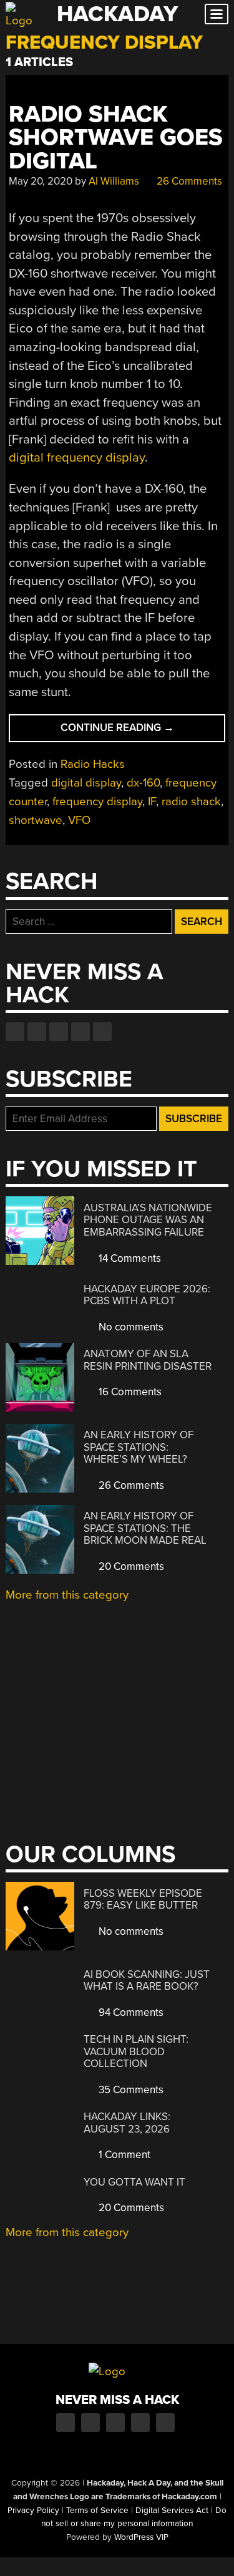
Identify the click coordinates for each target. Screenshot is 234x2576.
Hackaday (117, 14)
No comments (130, 1327)
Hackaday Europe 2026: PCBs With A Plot (147, 1295)
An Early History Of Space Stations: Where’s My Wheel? (139, 1447)
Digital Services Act (172, 2511)
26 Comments (188, 181)
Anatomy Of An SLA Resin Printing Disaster (148, 1360)
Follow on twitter (37, 1032)
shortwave (36, 820)
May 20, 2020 (41, 181)
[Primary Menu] (217, 14)
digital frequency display (77, 458)
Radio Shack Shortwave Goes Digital (116, 138)
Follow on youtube (59, 1032)
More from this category (67, 1595)
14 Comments (129, 1258)
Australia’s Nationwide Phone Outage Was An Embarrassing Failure (148, 1220)
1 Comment (123, 2155)
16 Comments (129, 1392)
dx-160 (143, 783)
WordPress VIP (141, 2537)
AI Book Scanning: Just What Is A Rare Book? (147, 1981)
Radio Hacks (93, 764)
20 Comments (130, 1566)
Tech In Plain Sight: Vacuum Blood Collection (136, 2051)
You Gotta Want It (134, 2182)
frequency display (97, 801)
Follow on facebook (15, 1032)
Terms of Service (97, 2511)
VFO (79, 820)
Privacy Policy (33, 2511)
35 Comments (130, 2090)
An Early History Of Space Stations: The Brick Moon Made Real (145, 1528)
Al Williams (114, 181)
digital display (86, 783)
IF (152, 801)
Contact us (102, 1032)
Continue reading (143, 731)
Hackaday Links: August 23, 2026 (127, 2123)
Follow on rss (80, 1032)
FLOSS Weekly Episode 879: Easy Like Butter (143, 1900)
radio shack (191, 801)
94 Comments (130, 2012)
